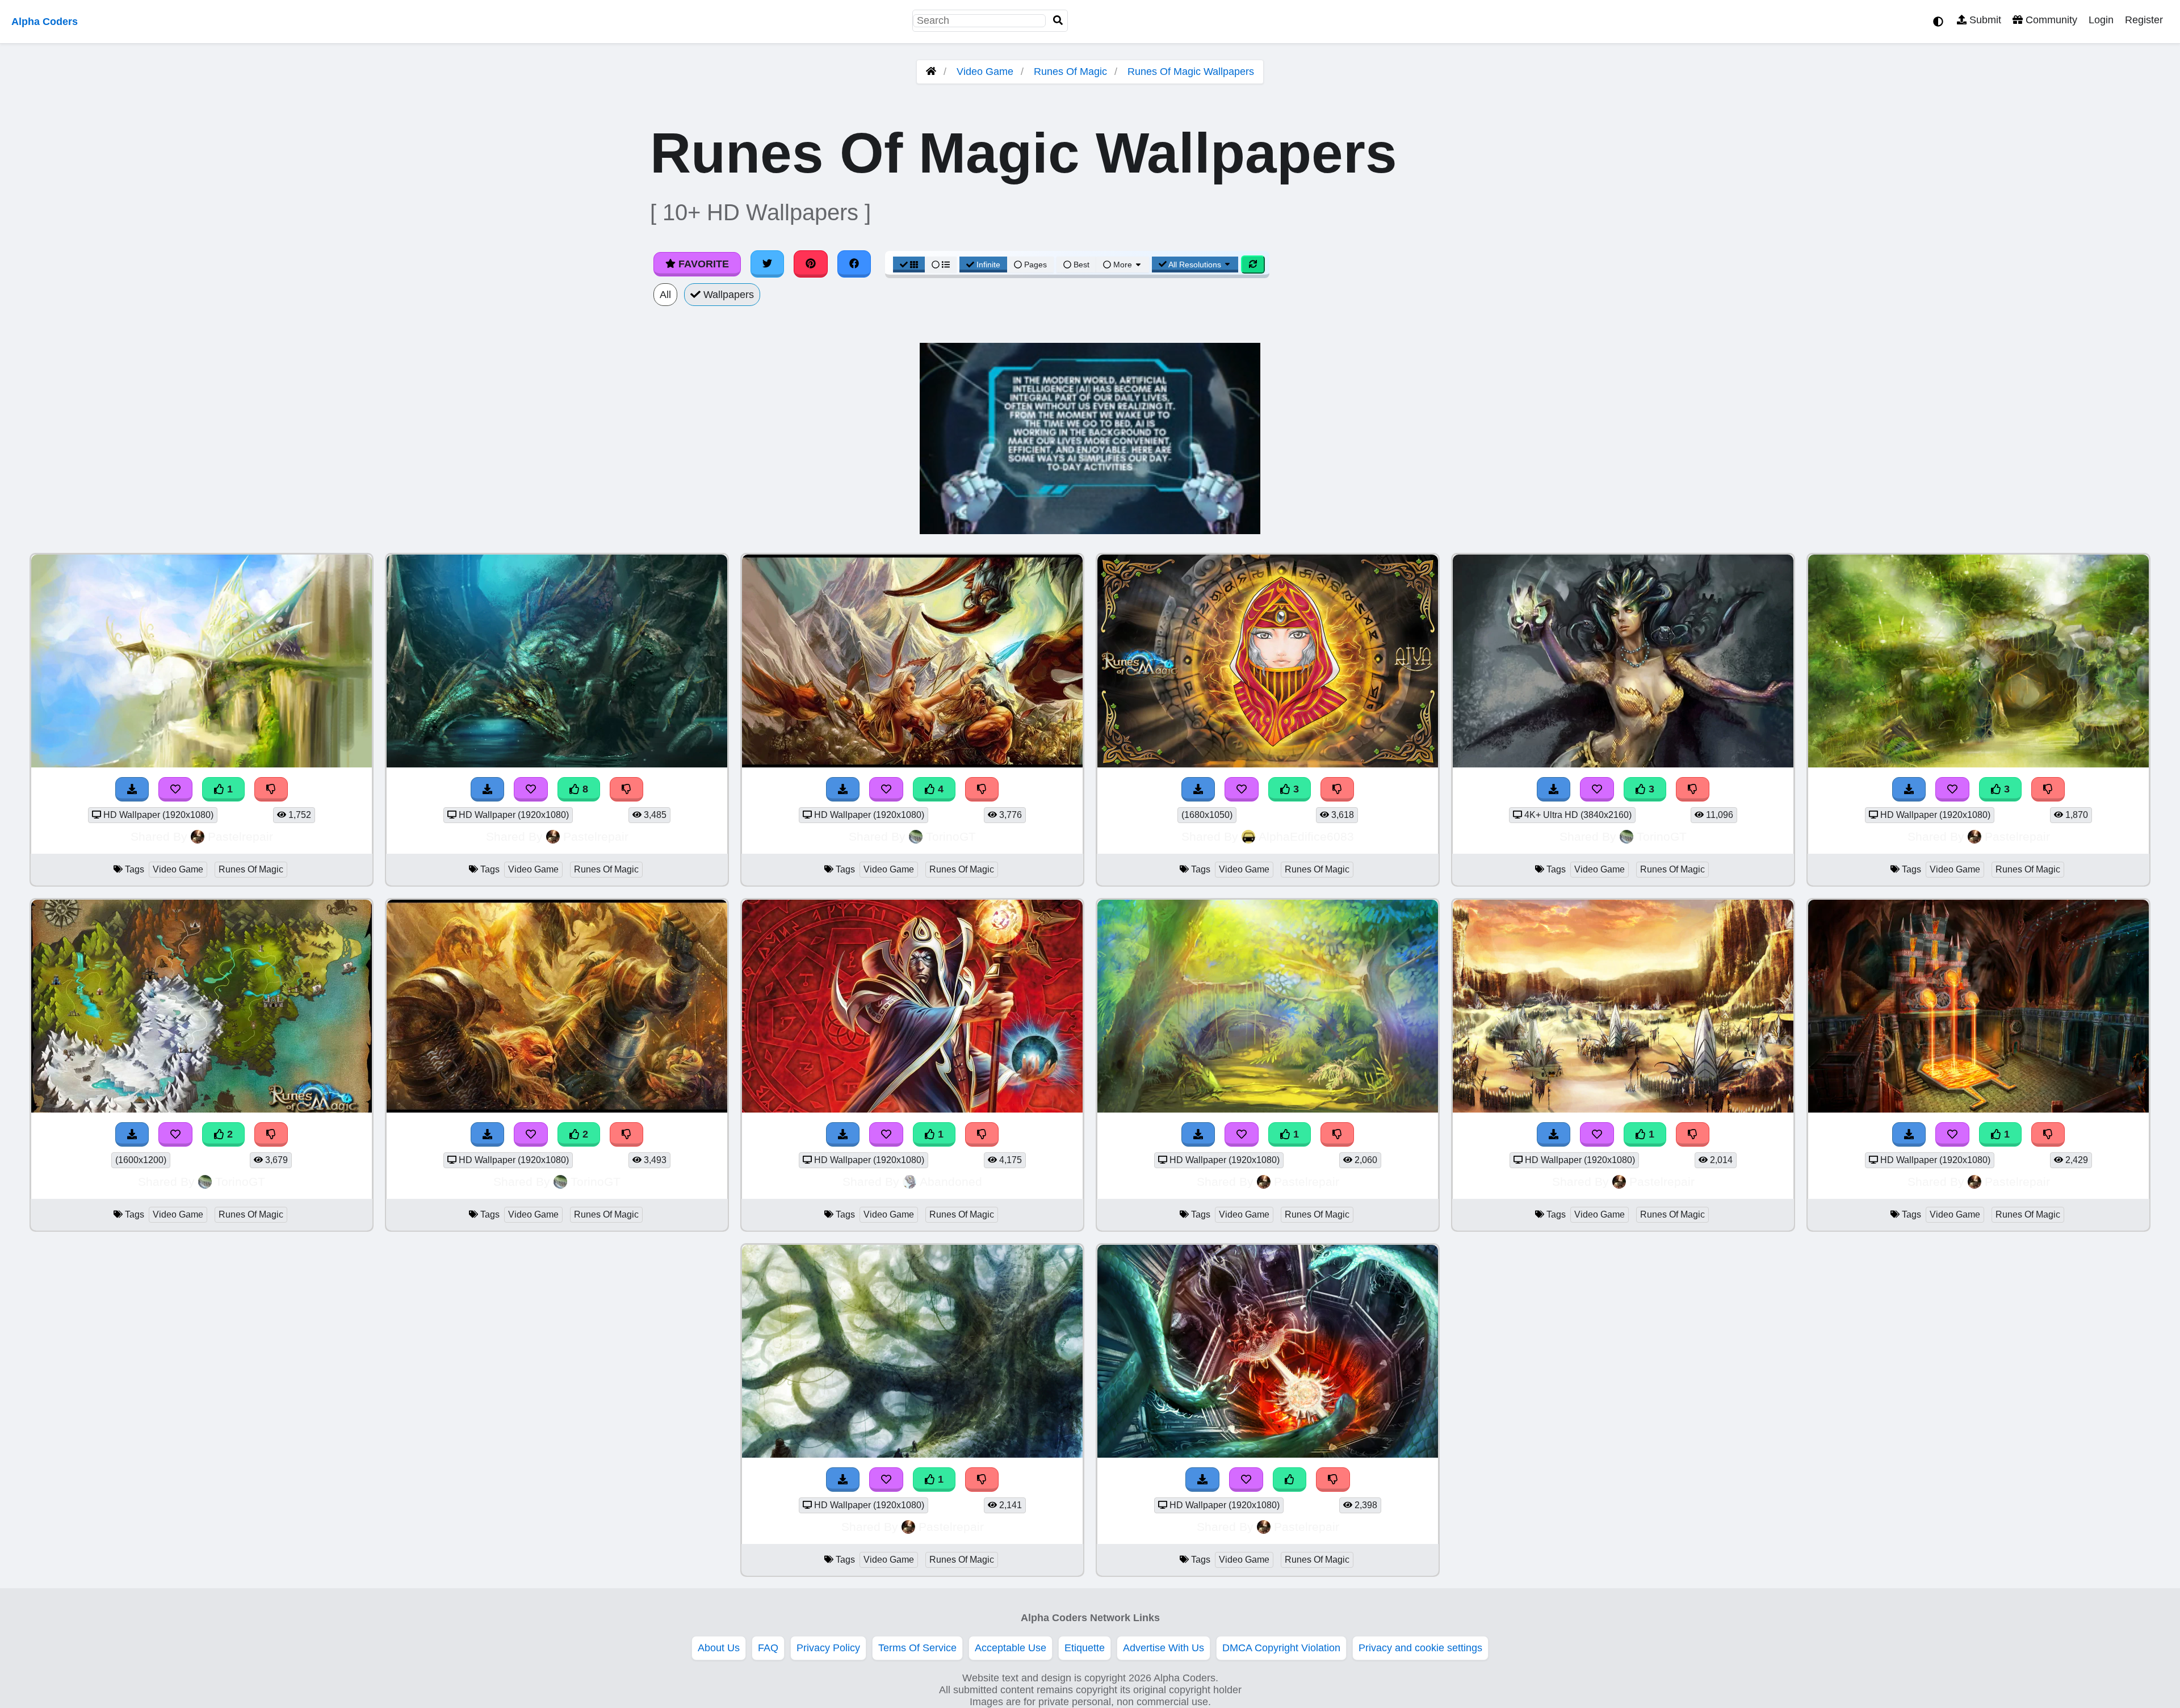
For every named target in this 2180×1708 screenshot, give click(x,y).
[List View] (941, 265)
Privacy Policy (828, 1648)
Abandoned (951, 1182)
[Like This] (1290, 1480)
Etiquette (1085, 1648)
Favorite (702, 264)
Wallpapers (727, 295)
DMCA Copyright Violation (1281, 1648)
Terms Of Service (917, 1648)
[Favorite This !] (175, 789)
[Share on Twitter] (768, 264)
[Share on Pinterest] (811, 264)
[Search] (1058, 21)
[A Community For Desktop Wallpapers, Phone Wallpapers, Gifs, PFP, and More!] (931, 72)
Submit (1984, 20)
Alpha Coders (45, 22)
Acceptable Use (1011, 1648)
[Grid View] (909, 265)
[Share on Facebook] (854, 264)
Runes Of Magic (1070, 72)
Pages (1035, 265)
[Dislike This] (271, 789)
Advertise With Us (1164, 1648)
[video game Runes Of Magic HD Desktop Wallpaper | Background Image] (202, 764)
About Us (719, 1648)
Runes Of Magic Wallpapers (1191, 72)
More (1123, 265)
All (665, 295)
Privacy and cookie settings (1420, 1648)
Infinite (988, 265)
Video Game (985, 72)
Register (2144, 20)
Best (1080, 265)
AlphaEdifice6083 (1306, 836)
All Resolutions (1195, 265)
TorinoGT (951, 836)
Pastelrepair (240, 836)
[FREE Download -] (132, 789)
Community (2050, 20)
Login (2101, 20)
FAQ (768, 1648)
